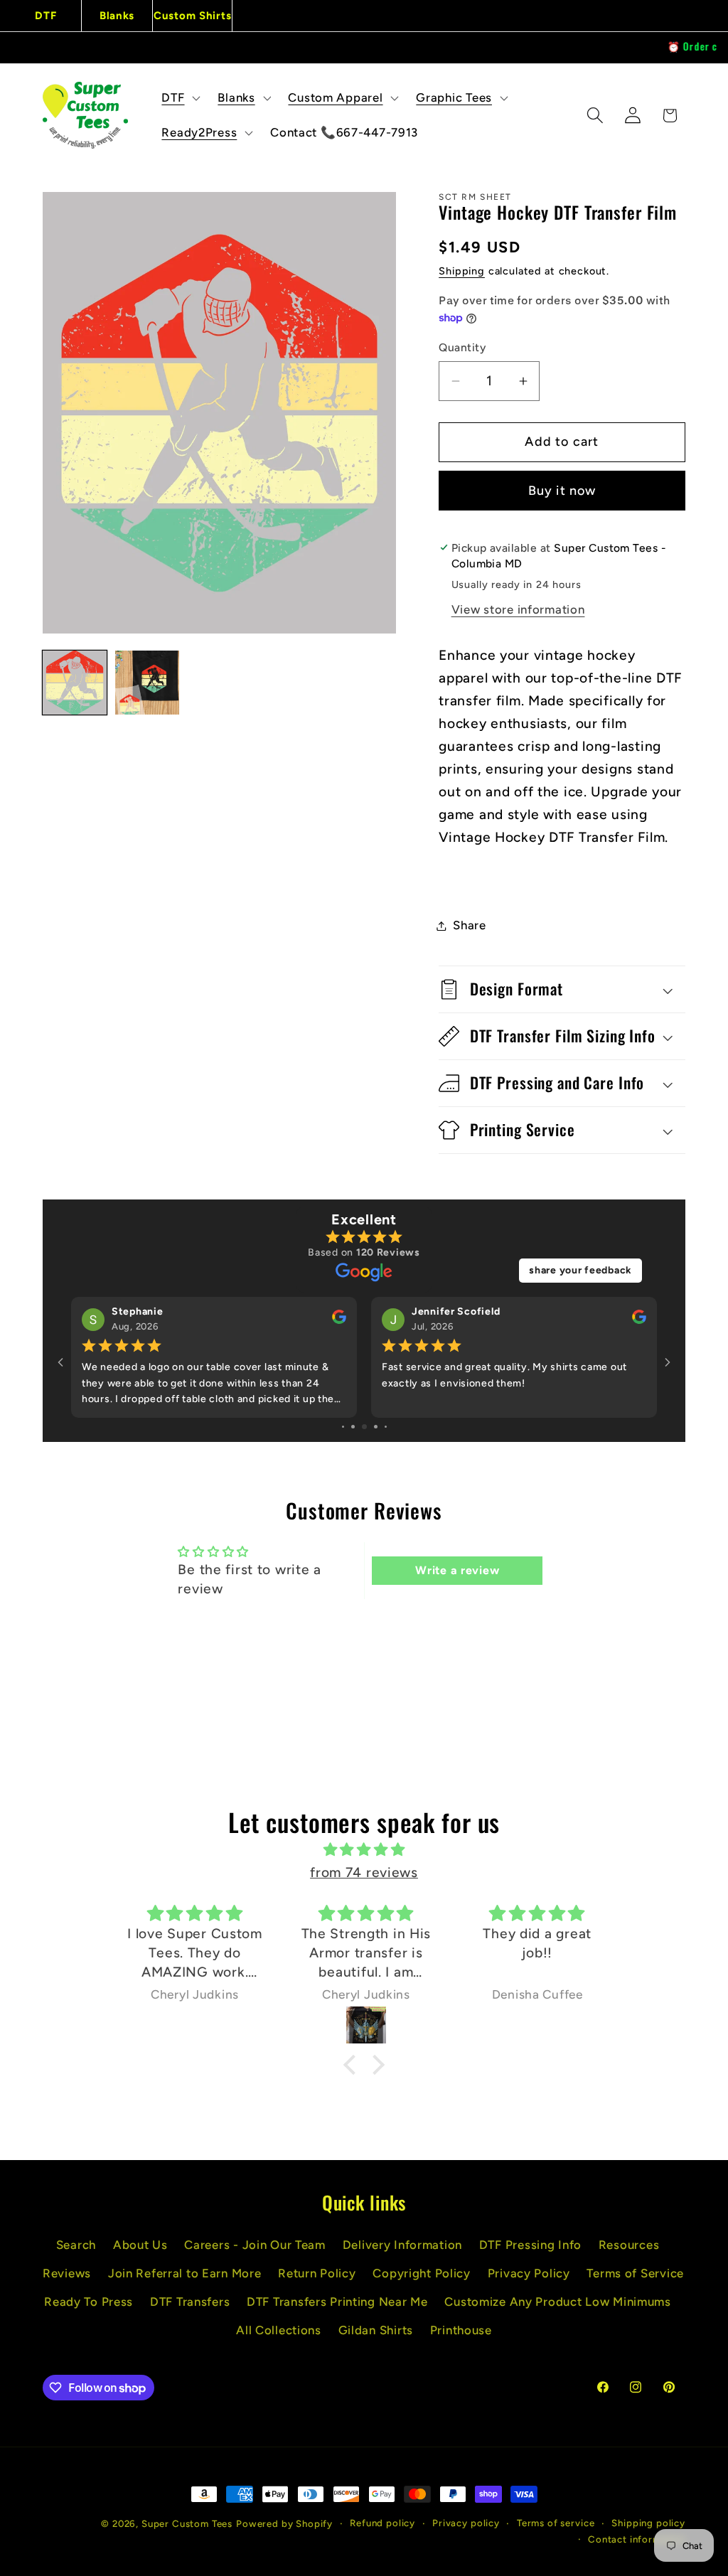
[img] (364, 1850)
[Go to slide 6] (353, 1427)
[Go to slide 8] (376, 1427)
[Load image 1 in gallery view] (75, 683)
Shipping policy (648, 2523)
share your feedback (580, 1270)
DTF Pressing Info (530, 2245)
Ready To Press (89, 2302)
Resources (629, 2245)
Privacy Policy (529, 2273)
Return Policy (317, 2273)
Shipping (462, 271)
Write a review (457, 1570)
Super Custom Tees (187, 2523)
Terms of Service (635, 2273)
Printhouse (461, 2330)
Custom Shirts (192, 16)
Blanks (117, 16)
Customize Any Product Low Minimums (557, 2302)
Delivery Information (402, 2245)
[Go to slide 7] (364, 1427)
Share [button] (470, 925)
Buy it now (562, 491)
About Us (140, 2245)
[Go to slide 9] (386, 1427)
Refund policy (382, 2523)
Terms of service (556, 2523)
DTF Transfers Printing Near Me (337, 2302)
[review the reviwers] (339, 1321)
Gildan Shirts (376, 2330)
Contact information (637, 2539)
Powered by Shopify (284, 2523)
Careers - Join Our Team (255, 2245)
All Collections (279, 2330)
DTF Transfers (190, 2302)
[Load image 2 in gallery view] (147, 683)
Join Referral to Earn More (185, 2273)
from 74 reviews (364, 1872)
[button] (180, 97)
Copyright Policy (422, 2273)
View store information (518, 609)
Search (76, 2245)
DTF (45, 16)
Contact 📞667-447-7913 (344, 132)
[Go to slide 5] (343, 1427)
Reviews (67, 2273)
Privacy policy (466, 2523)
